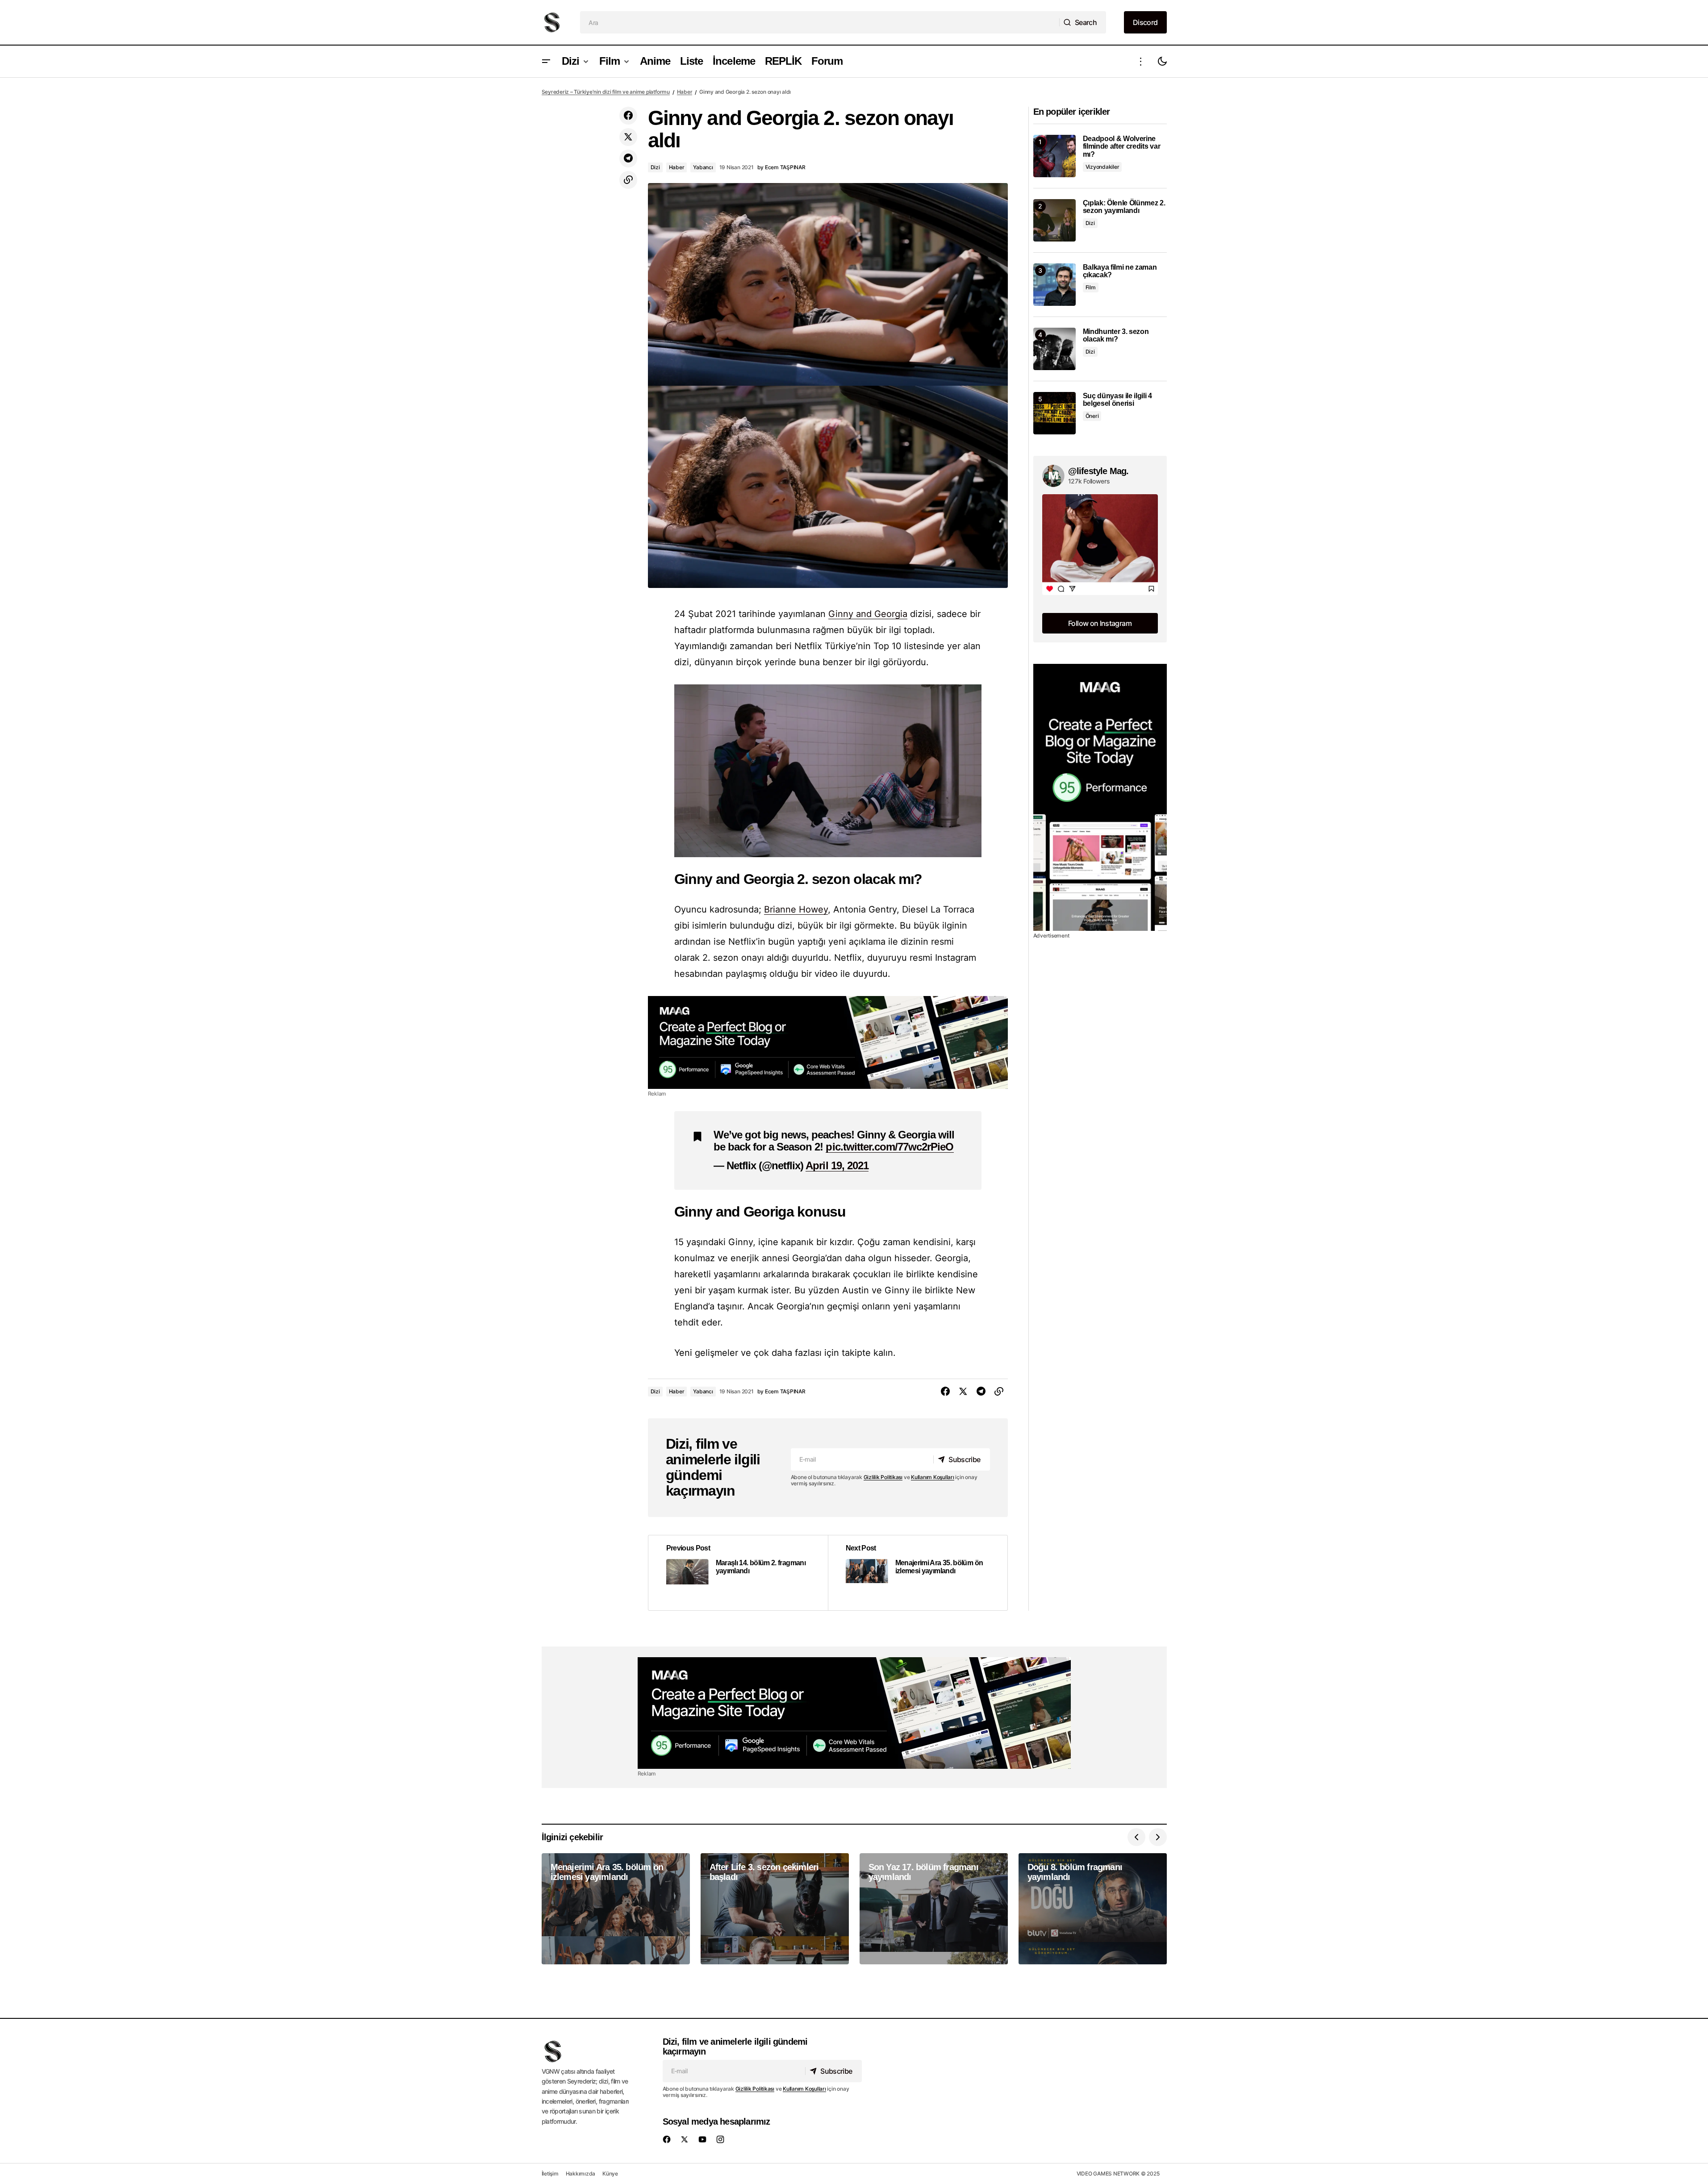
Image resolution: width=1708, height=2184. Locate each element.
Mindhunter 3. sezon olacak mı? (1116, 336)
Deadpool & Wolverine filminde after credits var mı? (1122, 146)
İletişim (550, 2174)
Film (1091, 287)
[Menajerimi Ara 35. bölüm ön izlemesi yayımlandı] (918, 1573)
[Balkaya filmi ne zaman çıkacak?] (1054, 285)
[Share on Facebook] (628, 116)
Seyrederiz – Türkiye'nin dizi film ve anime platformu (606, 92)
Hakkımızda (581, 2174)
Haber (685, 92)
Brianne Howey (796, 909)
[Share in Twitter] (628, 137)
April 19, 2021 (837, 1165)
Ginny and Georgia (868, 614)
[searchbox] (820, 22)
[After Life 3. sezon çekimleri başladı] (775, 1909)
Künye (610, 2174)
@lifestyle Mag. (1098, 471)
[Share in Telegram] (628, 158)
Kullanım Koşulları (933, 1477)
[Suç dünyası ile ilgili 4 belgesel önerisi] (1054, 413)
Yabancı (703, 167)
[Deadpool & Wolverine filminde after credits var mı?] (1054, 156)
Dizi (655, 167)
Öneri (1092, 416)
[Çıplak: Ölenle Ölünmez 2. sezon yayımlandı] (1054, 220)
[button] (546, 61)
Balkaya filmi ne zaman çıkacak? (1120, 271)
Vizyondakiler (1102, 167)
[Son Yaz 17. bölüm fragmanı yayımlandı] (934, 1909)
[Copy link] (628, 180)
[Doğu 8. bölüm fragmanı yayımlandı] (1093, 1909)
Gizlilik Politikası (883, 1477)
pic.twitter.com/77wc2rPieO (889, 1147)
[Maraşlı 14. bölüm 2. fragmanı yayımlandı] (738, 1573)
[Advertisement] (828, 1042)
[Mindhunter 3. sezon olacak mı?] (1054, 349)
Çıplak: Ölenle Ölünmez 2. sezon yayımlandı (1124, 207)
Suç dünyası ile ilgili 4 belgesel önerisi (1117, 400)
